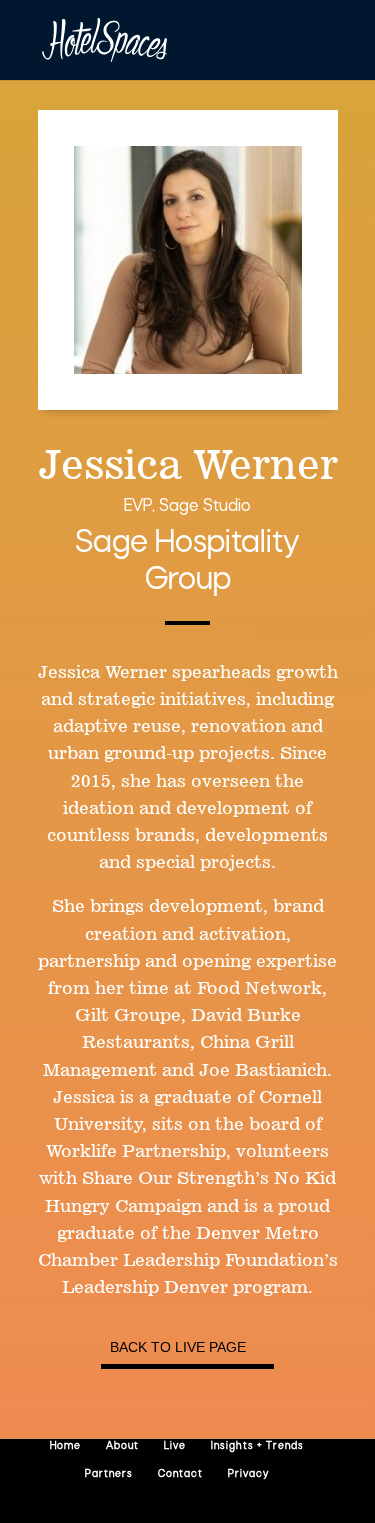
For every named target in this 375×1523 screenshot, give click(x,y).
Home (65, 1446)
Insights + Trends (257, 1446)
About (122, 1446)
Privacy (248, 1474)
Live (175, 1446)
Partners (109, 1474)
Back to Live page (178, 1347)
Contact (180, 1474)
